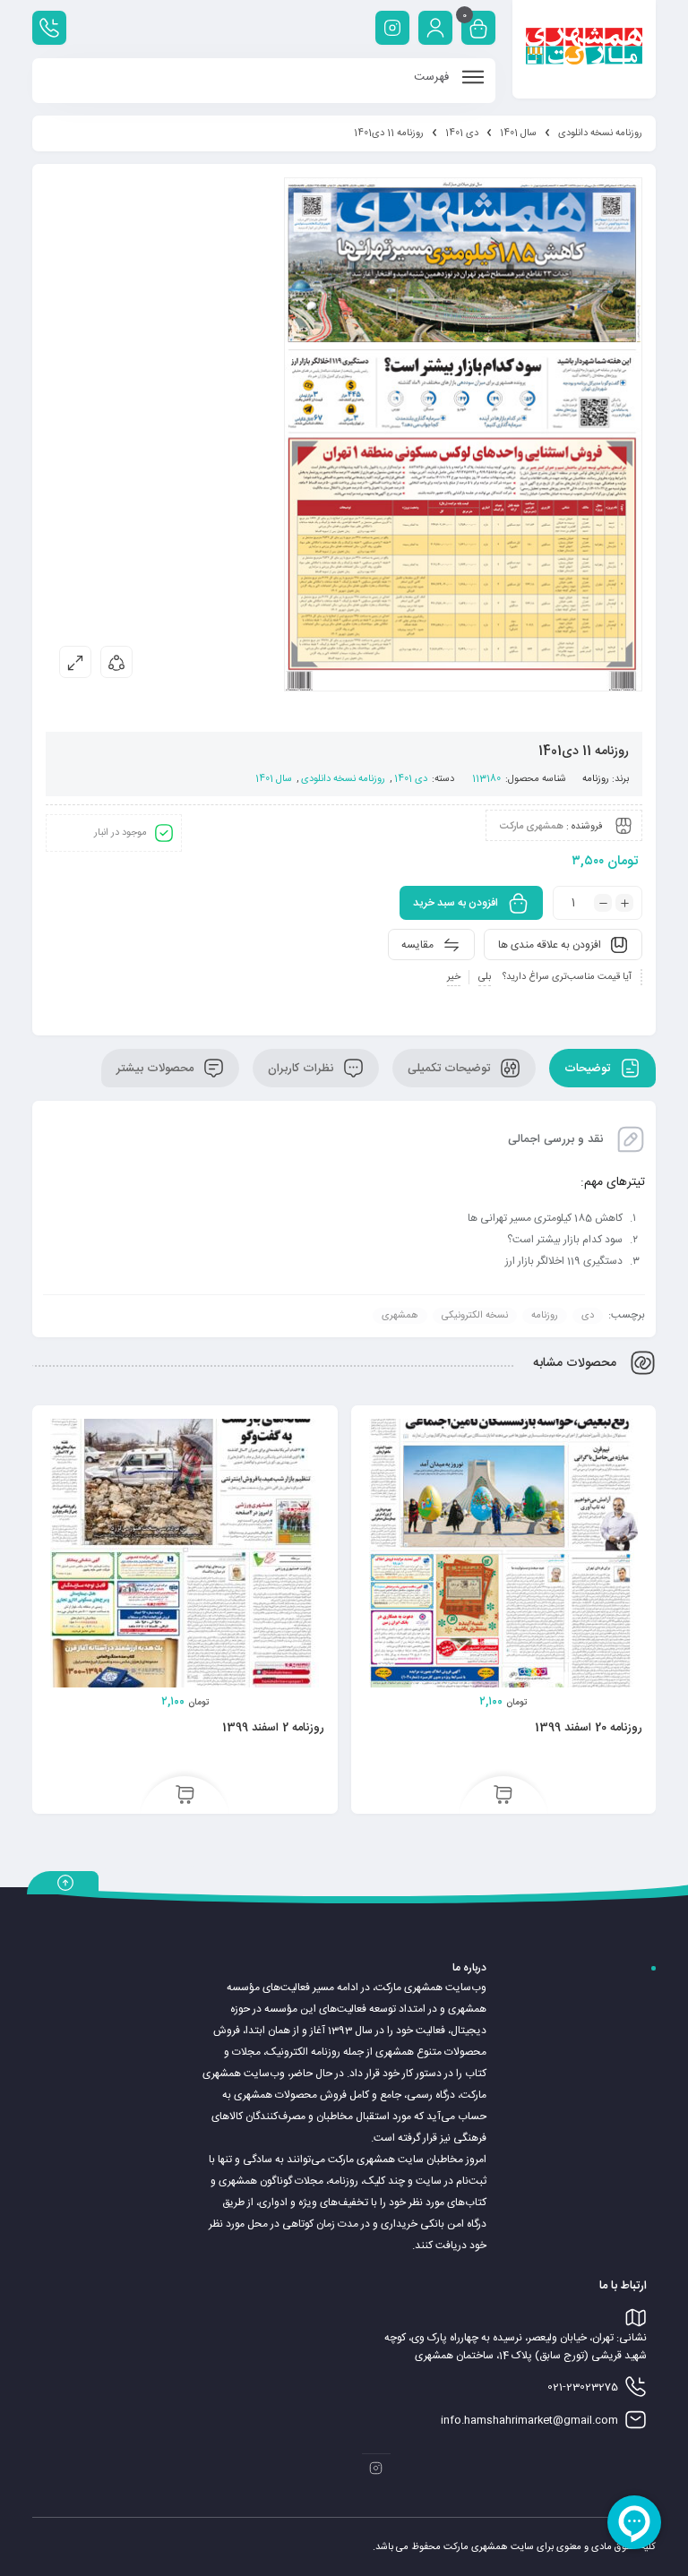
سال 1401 (518, 133)
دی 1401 (462, 133)
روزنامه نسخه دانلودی (600, 133)
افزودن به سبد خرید (456, 903)
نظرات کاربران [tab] (302, 1069)
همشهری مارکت (532, 827)
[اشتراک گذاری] (116, 662)
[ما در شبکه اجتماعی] (392, 28)
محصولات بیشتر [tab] (157, 1069)
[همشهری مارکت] (584, 49)
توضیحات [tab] (589, 1069)
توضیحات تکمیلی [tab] (451, 1069)
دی (588, 1316)
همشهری (400, 1316)
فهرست (433, 77)
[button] (503, 1796)
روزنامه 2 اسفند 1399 (273, 1728)
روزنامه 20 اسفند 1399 (589, 1728)
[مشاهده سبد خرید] (478, 30)
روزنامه (596, 779)
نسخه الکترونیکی (475, 1316)
